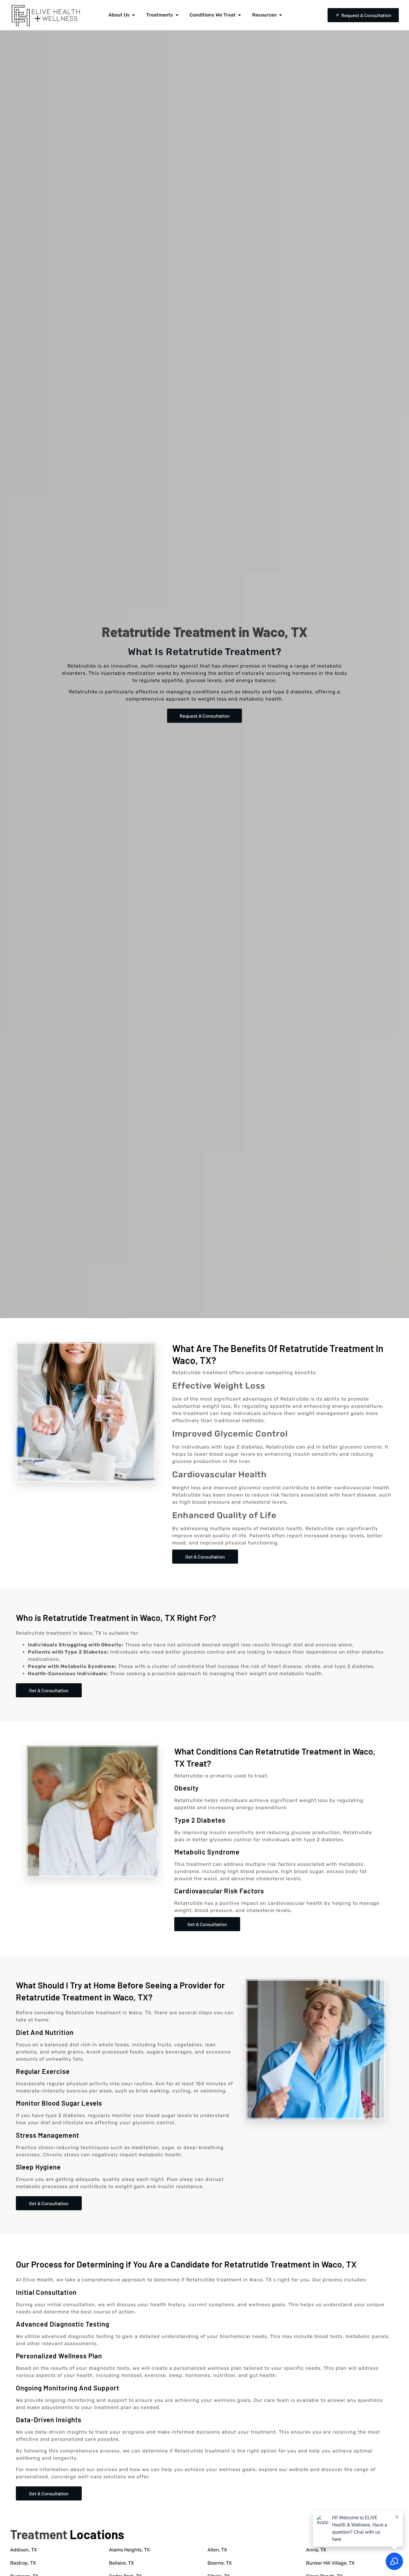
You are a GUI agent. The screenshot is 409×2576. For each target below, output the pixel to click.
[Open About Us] (134, 15)
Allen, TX (217, 2550)
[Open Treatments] (177, 15)
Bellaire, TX (121, 2563)
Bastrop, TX (23, 2563)
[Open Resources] (281, 15)
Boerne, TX (220, 2563)
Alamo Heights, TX (129, 2550)
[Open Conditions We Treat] (240, 15)
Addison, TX (24, 2550)
